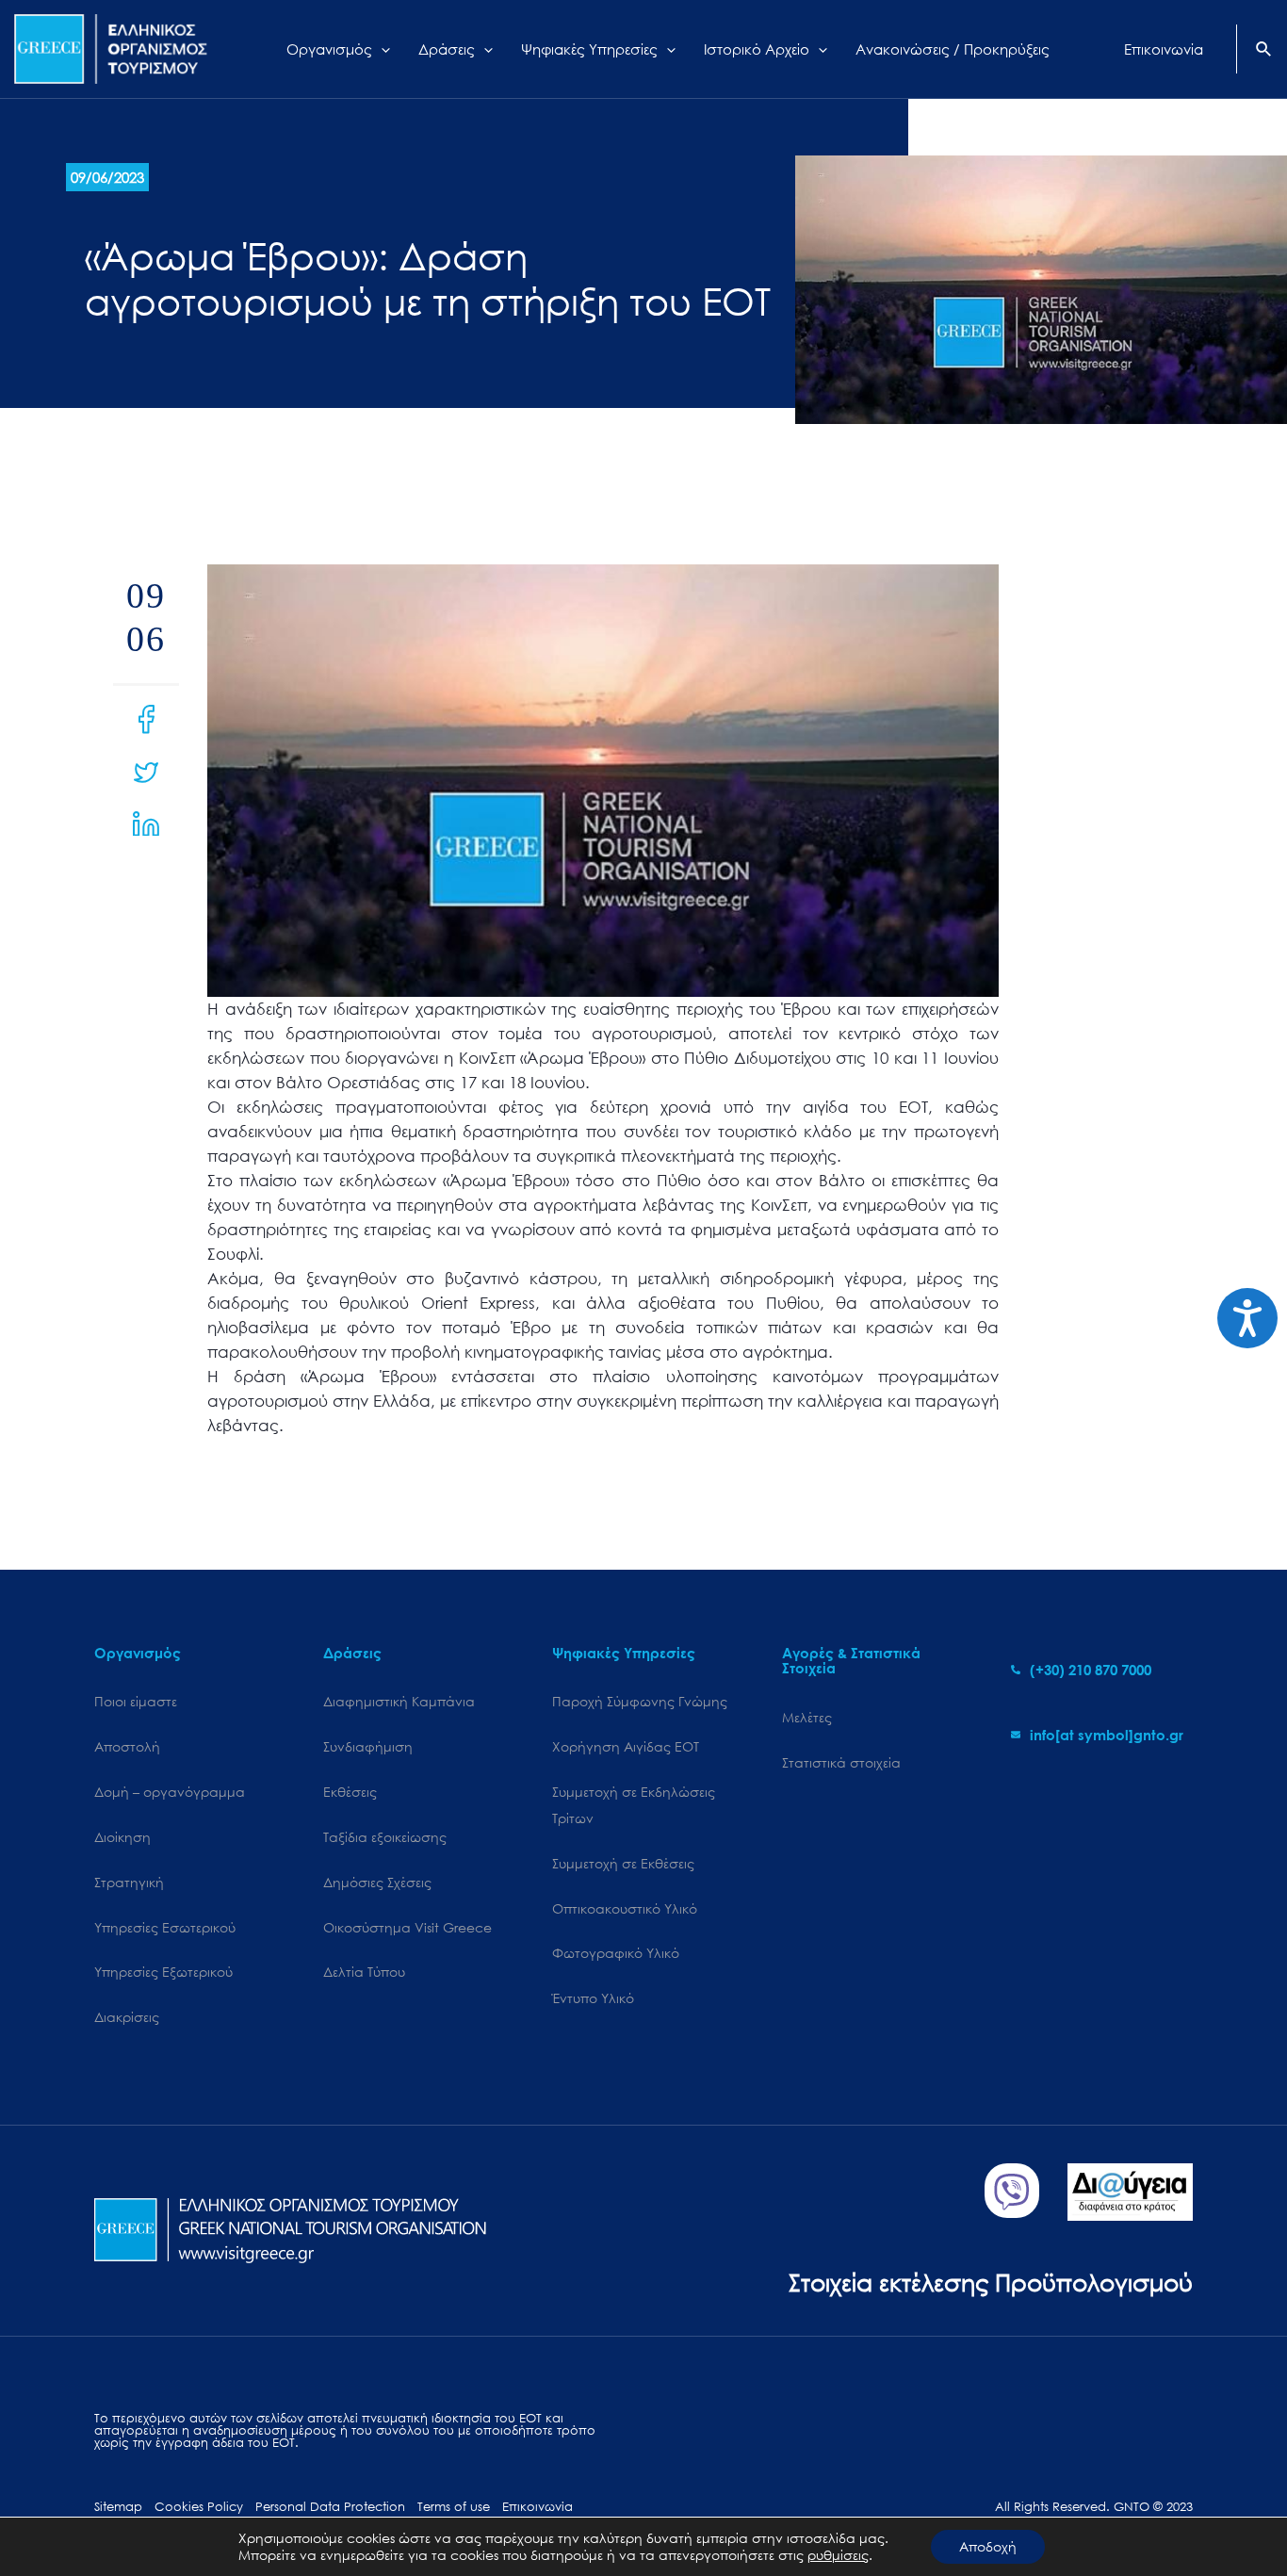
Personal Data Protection (330, 2507)
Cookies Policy (199, 2507)
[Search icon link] (1264, 51)
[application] (381, 49)
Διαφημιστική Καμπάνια (399, 1701)
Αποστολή (127, 1746)
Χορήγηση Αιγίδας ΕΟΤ (626, 1746)
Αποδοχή (988, 2546)
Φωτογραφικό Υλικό (616, 1953)
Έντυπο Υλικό (593, 1998)
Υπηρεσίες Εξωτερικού (163, 1972)
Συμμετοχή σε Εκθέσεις (623, 1863)
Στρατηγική (129, 1882)
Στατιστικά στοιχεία (841, 1762)
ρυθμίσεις (838, 2555)
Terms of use (454, 2507)
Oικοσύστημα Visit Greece (407, 1927)
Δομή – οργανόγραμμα (170, 1792)
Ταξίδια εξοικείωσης (385, 1837)
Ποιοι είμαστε (136, 1701)
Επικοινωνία (538, 2507)
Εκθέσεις (350, 1792)
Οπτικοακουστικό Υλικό (625, 1908)
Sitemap (118, 2507)
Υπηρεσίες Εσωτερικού (165, 1927)
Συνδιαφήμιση (368, 1746)
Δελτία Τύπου (364, 1972)
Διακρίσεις (127, 2017)
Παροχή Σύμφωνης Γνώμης (640, 1701)
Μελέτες (807, 1717)
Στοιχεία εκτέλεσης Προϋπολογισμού (991, 2282)
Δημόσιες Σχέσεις (377, 1882)
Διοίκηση (122, 1837)
